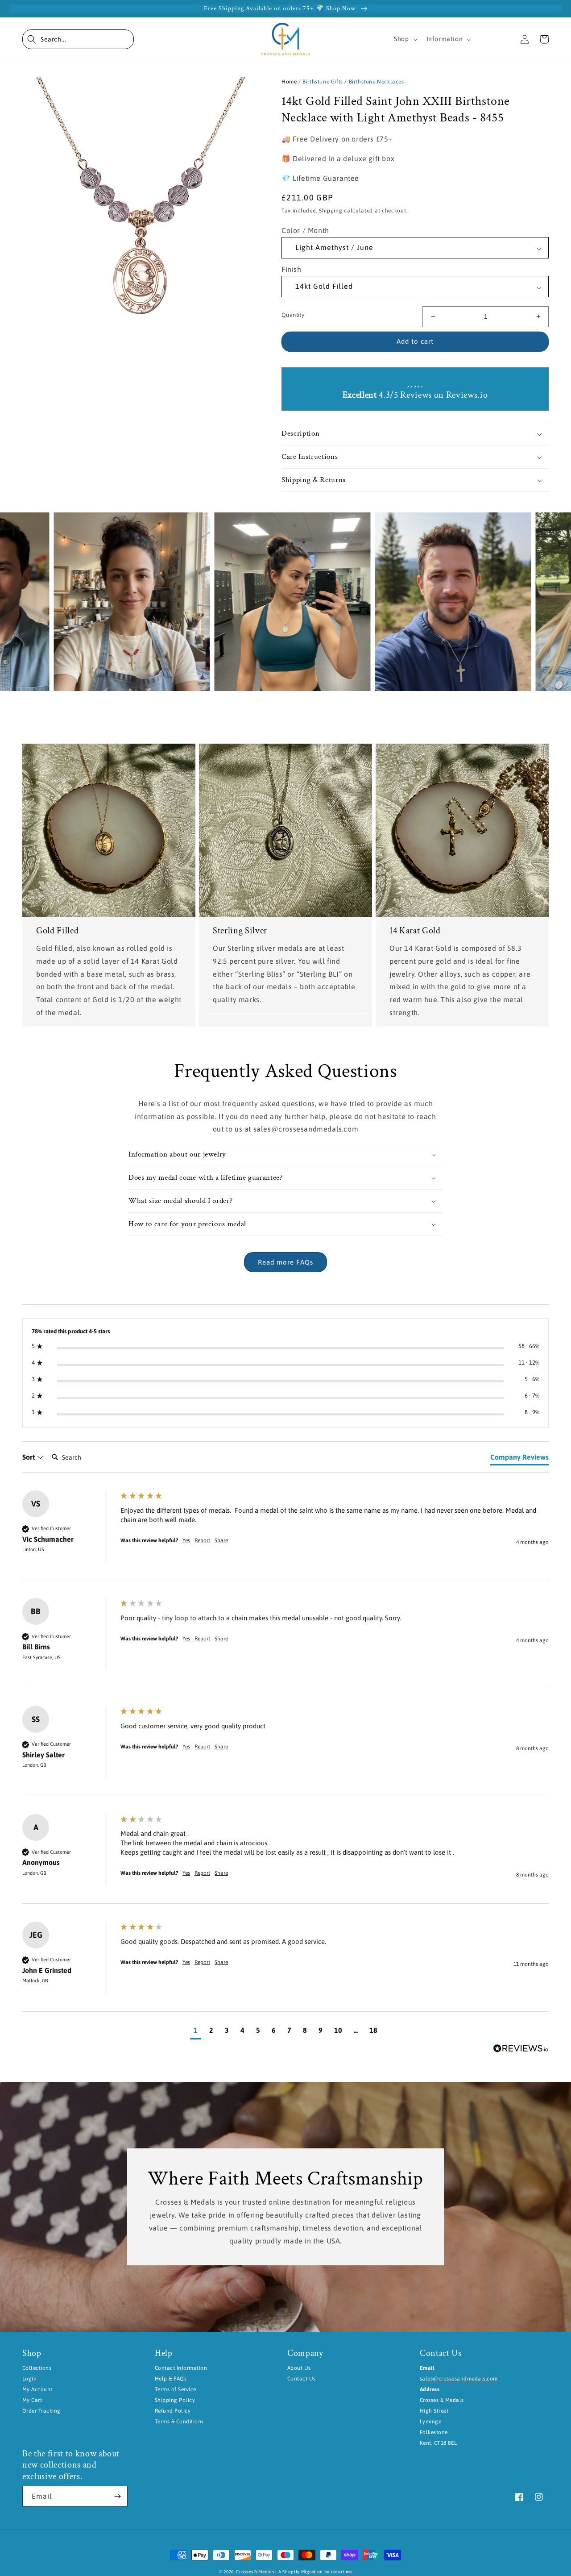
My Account (37, 2389)
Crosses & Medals (255, 2572)
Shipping (331, 211)
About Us (299, 2368)
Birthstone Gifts (323, 82)
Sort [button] (29, 1457)
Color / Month (305, 230)
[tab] (519, 1459)
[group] (285, 1536)
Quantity (293, 315)
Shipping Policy (175, 2400)
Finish (292, 269)
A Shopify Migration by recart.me (315, 2572)
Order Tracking (41, 2411)
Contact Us (302, 2379)
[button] (78, 39)
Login (29, 2379)
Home (289, 82)
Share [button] (221, 1540)
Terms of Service (176, 2389)
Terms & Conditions (179, 2422)
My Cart (32, 2400)
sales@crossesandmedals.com (459, 2379)
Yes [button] (186, 1540)
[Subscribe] (117, 2496)
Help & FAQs (171, 2379)
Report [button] (202, 1540)
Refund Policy (173, 2411)
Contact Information (181, 2368)
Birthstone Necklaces (377, 82)
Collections (37, 2368)
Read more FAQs (285, 1262)
